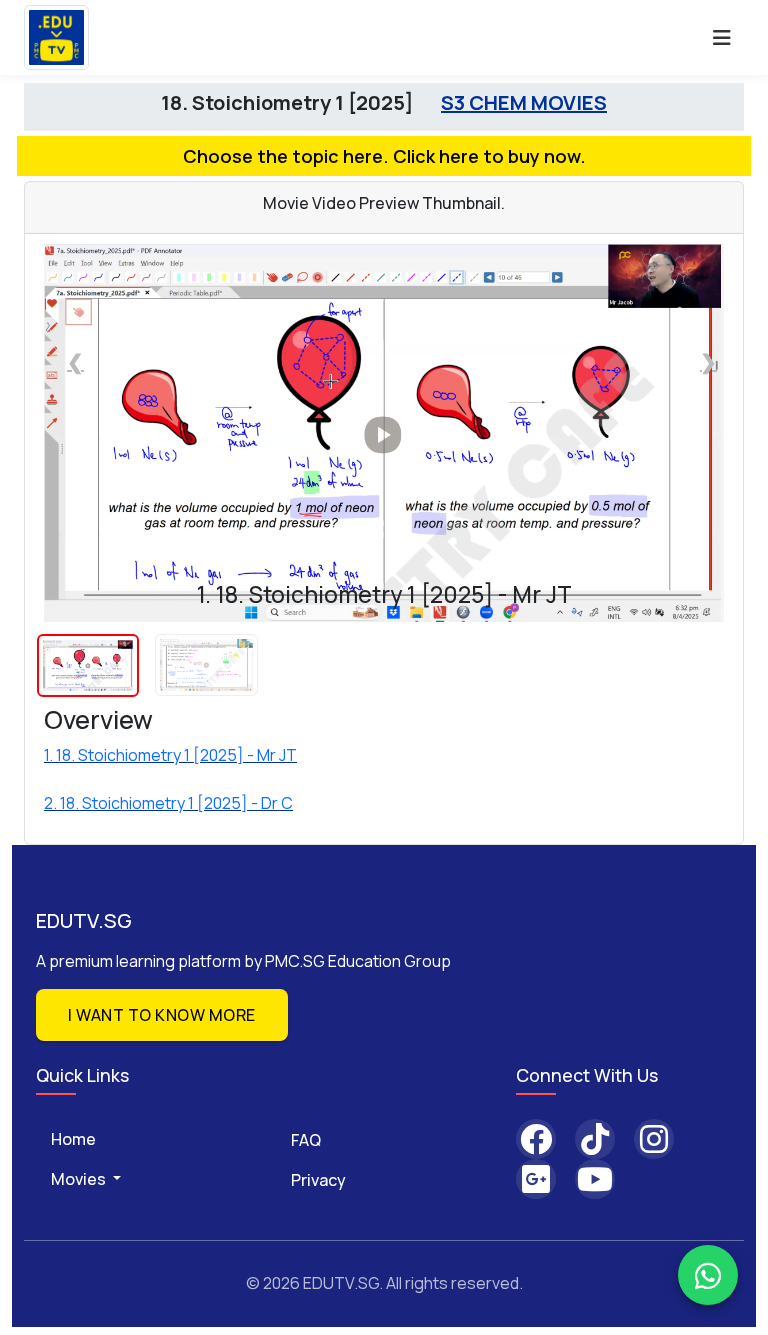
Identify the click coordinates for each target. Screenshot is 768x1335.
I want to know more (162, 1015)
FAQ (306, 1140)
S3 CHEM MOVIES (524, 102)
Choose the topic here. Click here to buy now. (384, 156)
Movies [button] (80, 1179)
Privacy (318, 1180)
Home (73, 1139)
